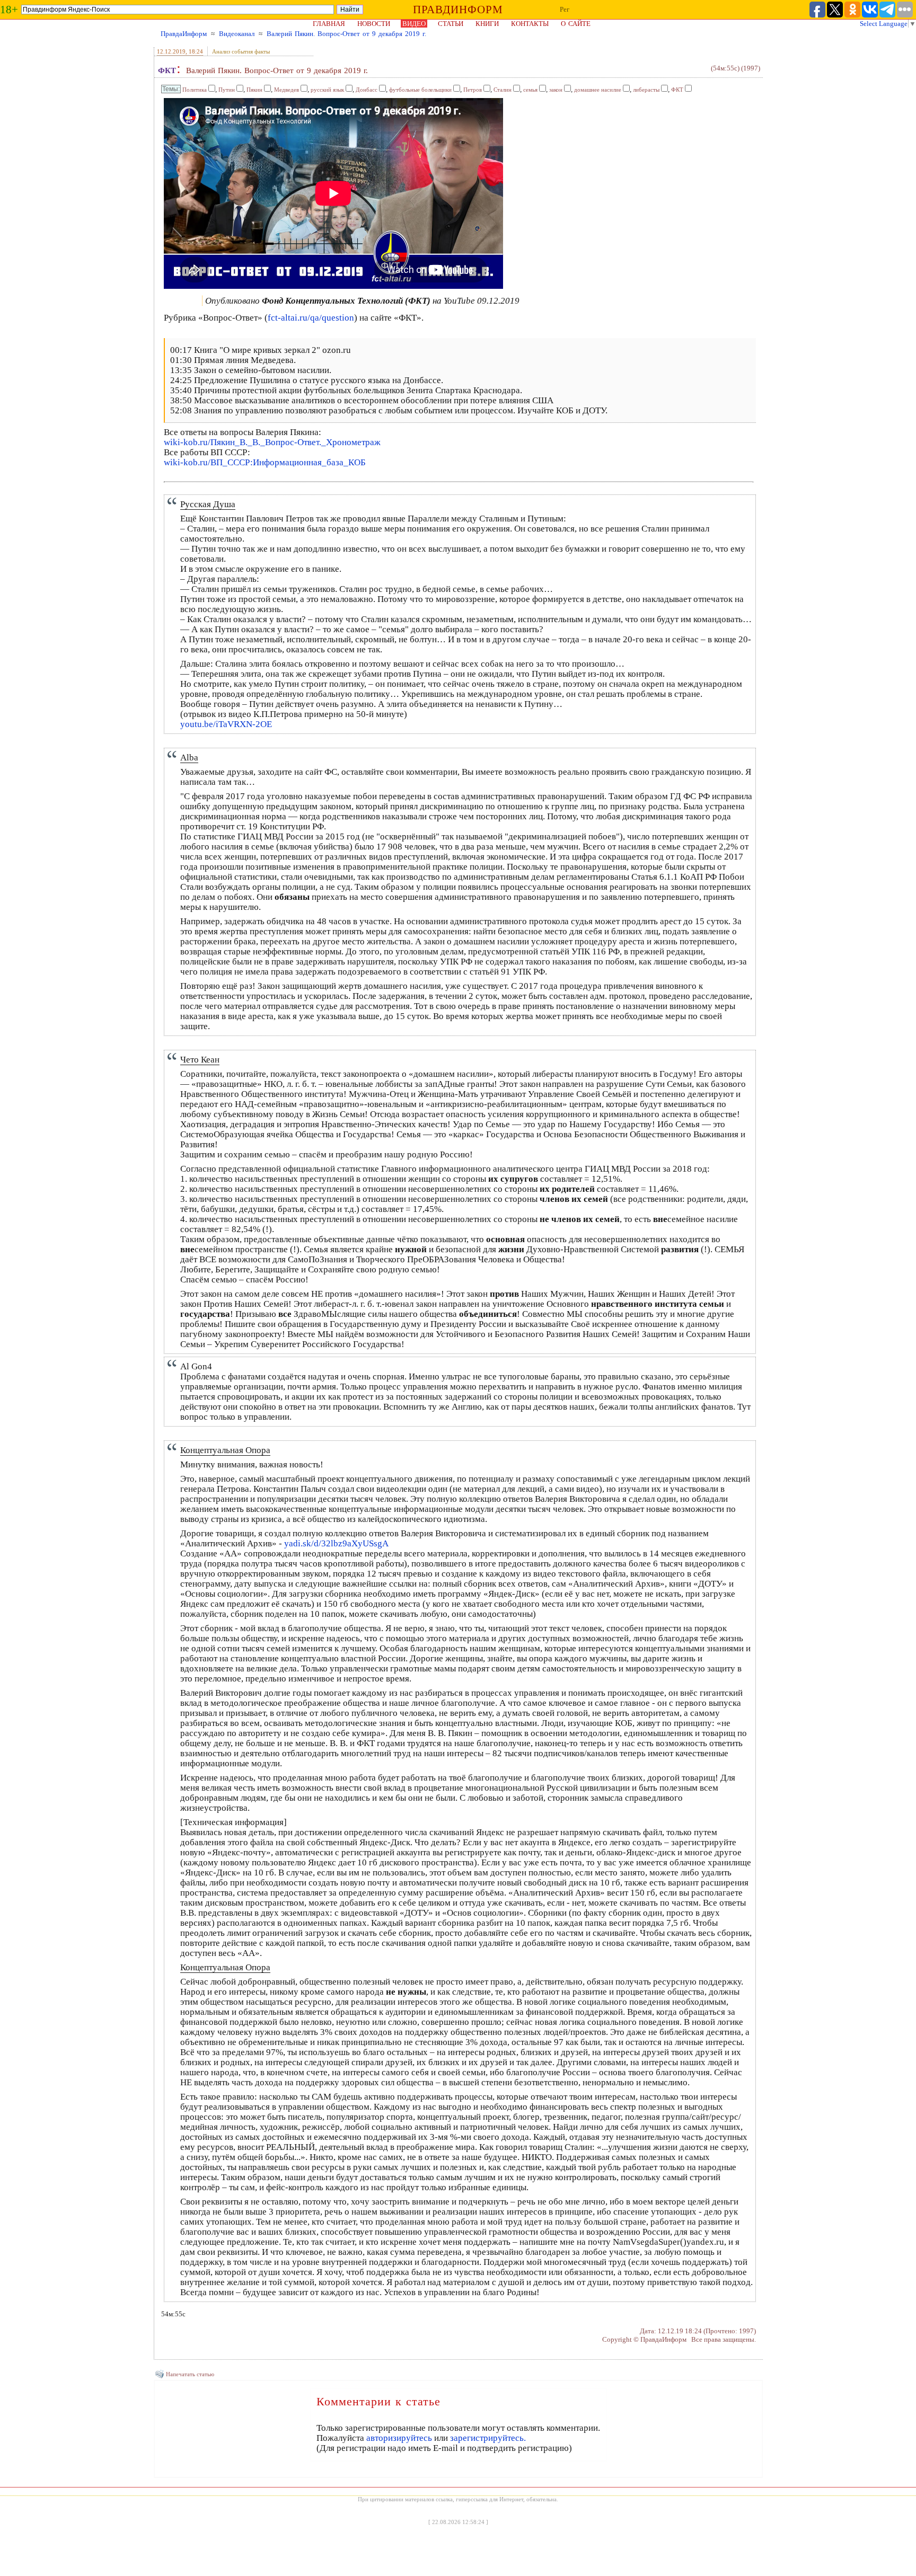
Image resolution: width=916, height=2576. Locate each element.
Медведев (287, 90)
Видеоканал (237, 34)
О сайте (576, 24)
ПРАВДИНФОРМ (458, 10)
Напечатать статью (190, 2374)
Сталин (503, 90)
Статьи (451, 24)
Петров (473, 90)
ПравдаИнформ (184, 34)
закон (556, 90)
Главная (329, 24)
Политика (195, 90)
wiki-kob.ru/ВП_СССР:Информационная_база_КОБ (265, 462)
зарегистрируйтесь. (488, 2438)
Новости (374, 24)
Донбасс (367, 90)
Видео (414, 24)
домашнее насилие (598, 90)
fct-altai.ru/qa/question (311, 318)
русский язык (327, 90)
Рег (565, 9)
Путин (227, 90)
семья (530, 90)
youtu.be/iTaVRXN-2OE (226, 724)
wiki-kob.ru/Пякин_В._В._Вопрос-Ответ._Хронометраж (272, 442)
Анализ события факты (241, 51)
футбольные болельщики (420, 90)
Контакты (530, 24)
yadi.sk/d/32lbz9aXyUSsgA (336, 1543)
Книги (487, 24)
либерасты (646, 90)
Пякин (254, 90)
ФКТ (167, 70)
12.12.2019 (171, 51)
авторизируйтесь (399, 2438)
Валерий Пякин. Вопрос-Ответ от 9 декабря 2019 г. (346, 34)
